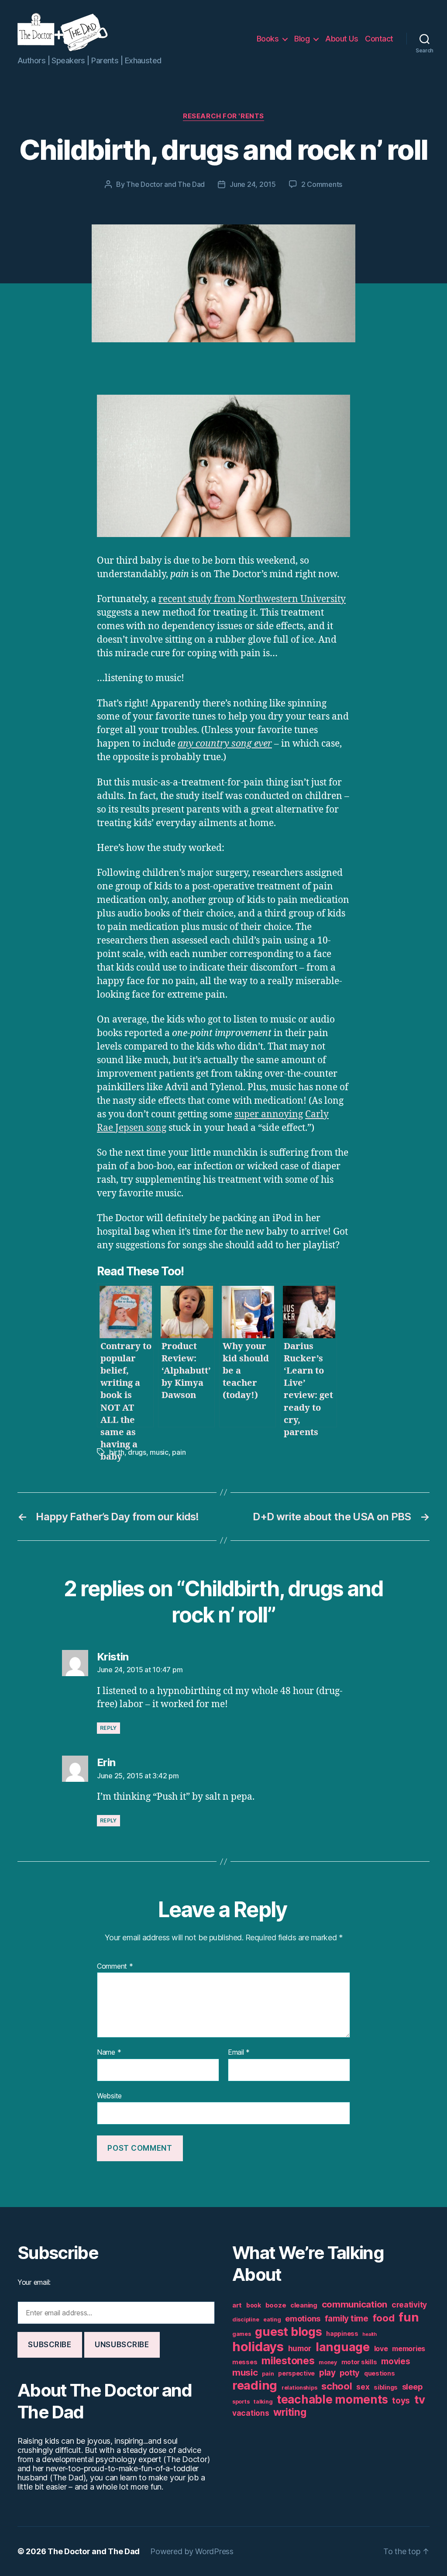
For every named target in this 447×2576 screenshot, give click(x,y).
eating (272, 2319)
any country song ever (225, 744)
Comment (115, 1966)
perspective (296, 2373)
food (384, 2318)
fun (409, 2317)
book (254, 2305)
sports (241, 2402)
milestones (288, 2361)
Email (239, 2053)
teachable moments (332, 2399)
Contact (379, 39)
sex (363, 2387)
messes (245, 2362)
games (242, 2334)
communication (355, 2304)
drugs (137, 1452)
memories (409, 2349)
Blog (302, 39)
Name (109, 2053)
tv (419, 2399)
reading (255, 2385)
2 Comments (322, 184)
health (369, 2334)
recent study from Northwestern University (252, 599)
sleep (412, 2387)
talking (263, 2402)
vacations (251, 2413)
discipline (246, 2319)
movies (395, 2361)
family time (347, 2319)
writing (290, 2412)
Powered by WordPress (192, 2551)
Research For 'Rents (223, 116)
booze (276, 2305)
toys (401, 2401)
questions (380, 2373)
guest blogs (288, 2332)
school (337, 2386)
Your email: (34, 2282)
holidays (258, 2347)
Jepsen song (141, 1128)
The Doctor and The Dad (165, 184)
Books (268, 39)
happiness (342, 2334)
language (343, 2347)
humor (300, 2348)
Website (109, 2096)
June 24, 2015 (253, 184)
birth (117, 1452)
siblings (386, 2387)
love (381, 2349)
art (237, 2305)
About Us (342, 39)
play (327, 2373)
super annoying (269, 1114)
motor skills (359, 2362)
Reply (108, 1728)
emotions (303, 2319)
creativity (409, 2305)
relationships (299, 2388)
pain (179, 1452)
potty (350, 2373)
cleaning (304, 2305)
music (159, 1452)
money (328, 2362)
